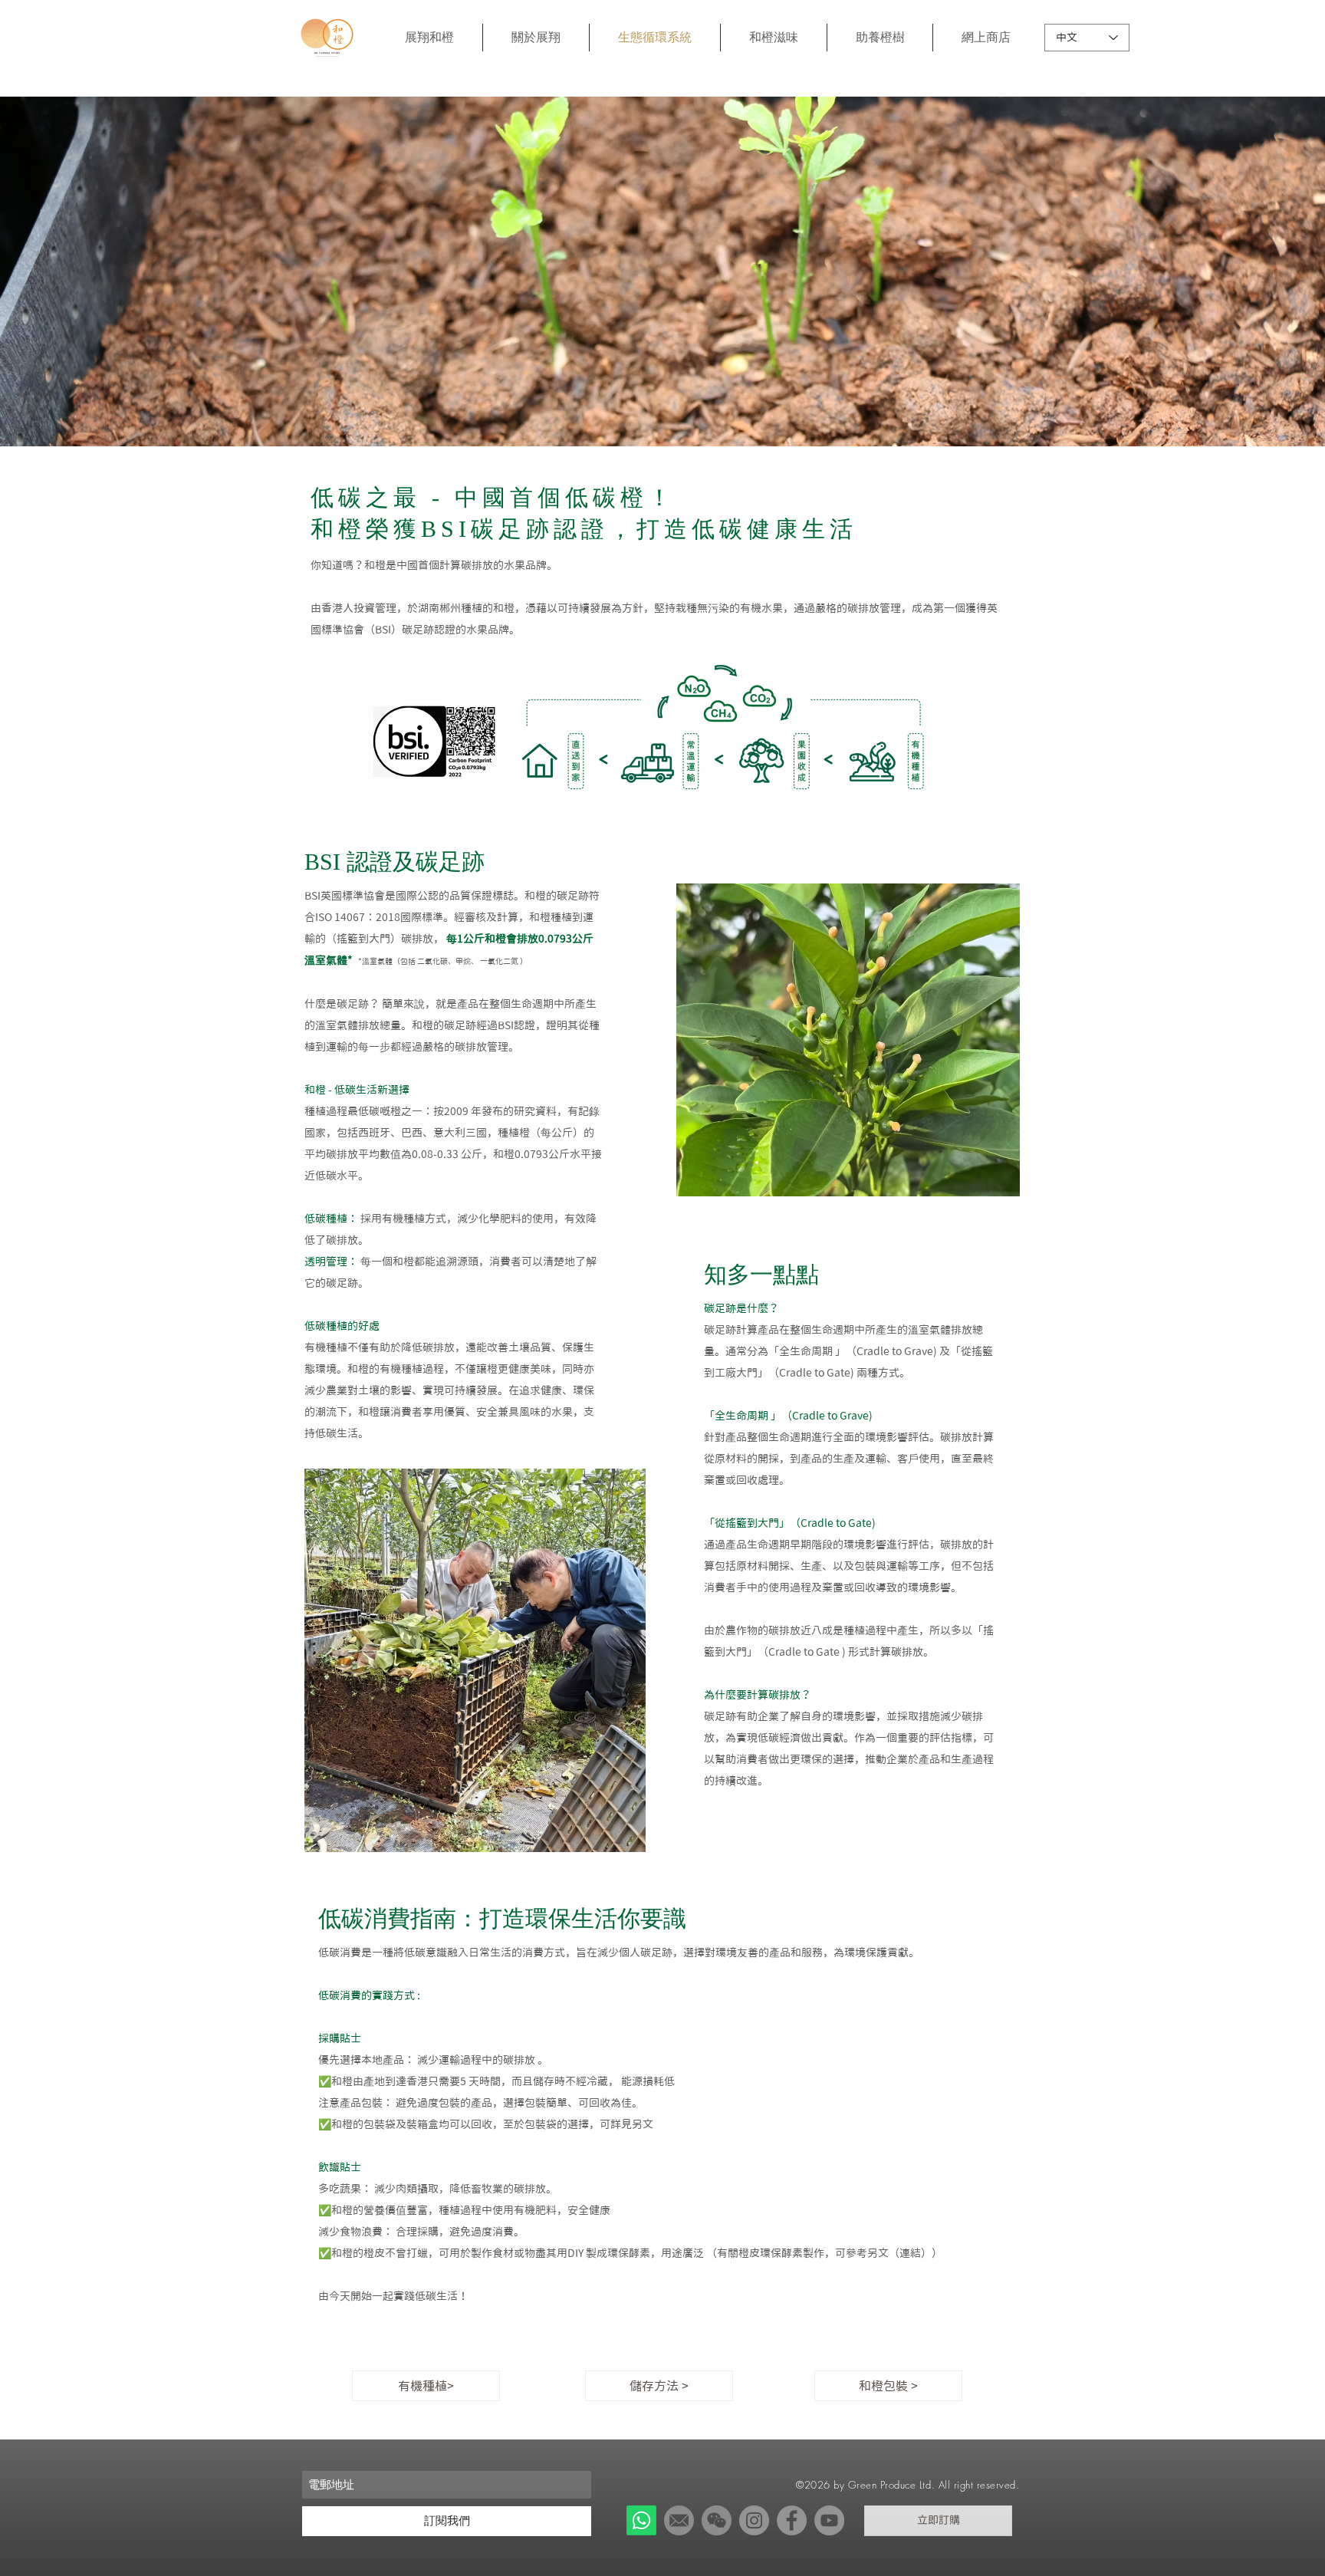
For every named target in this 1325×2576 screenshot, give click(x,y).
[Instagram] (754, 2520)
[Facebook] (792, 2520)
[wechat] (717, 2520)
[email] (679, 2520)
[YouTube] (829, 2520)
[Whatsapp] (641, 2520)
